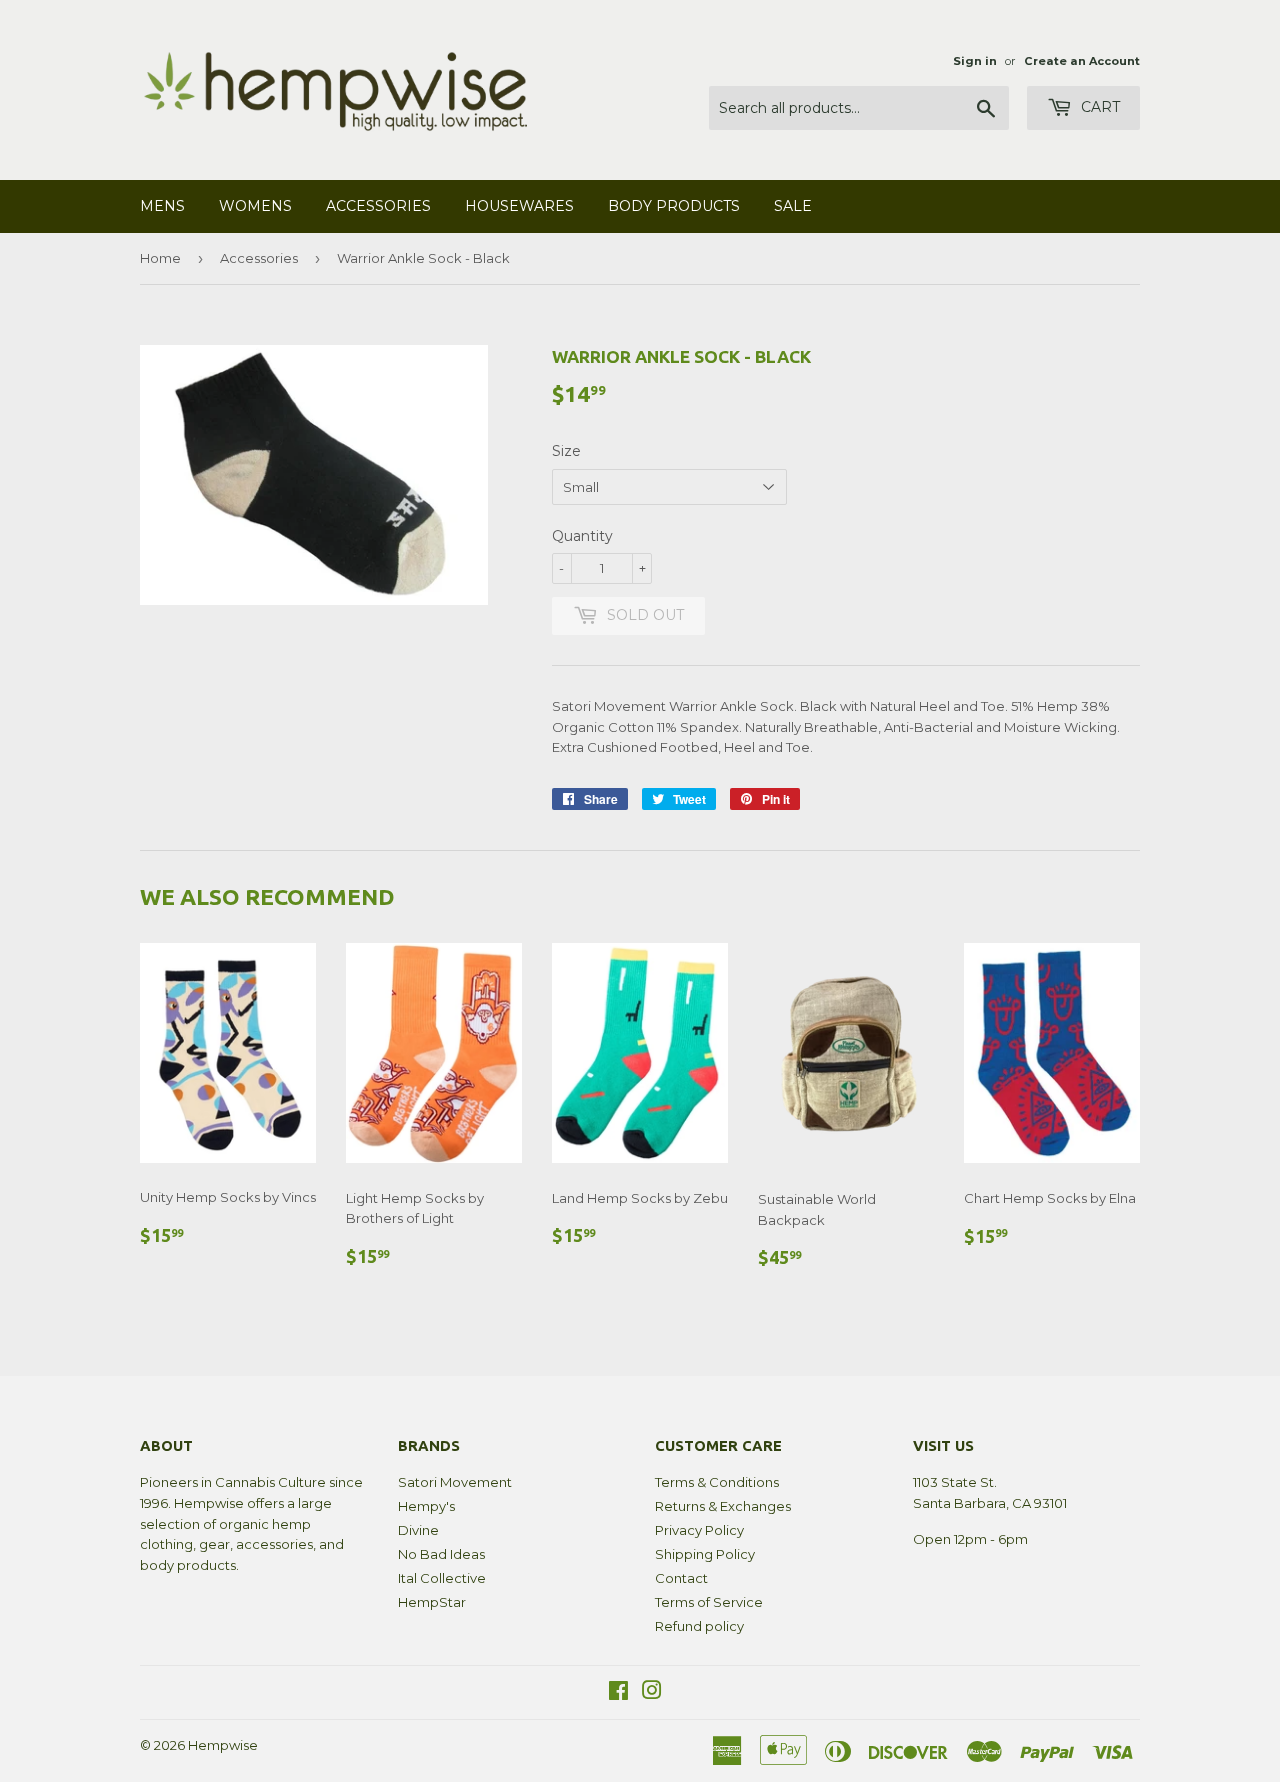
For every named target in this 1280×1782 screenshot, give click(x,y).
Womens (255, 206)
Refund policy (699, 1626)
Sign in (975, 61)
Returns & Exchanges (723, 1506)
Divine (418, 1530)
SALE (793, 206)
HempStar (432, 1602)
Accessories (378, 206)
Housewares (519, 206)
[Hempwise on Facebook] (618, 1693)
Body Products (674, 206)
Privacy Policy (699, 1530)
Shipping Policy (705, 1554)
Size (566, 451)
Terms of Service (709, 1602)
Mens (162, 206)
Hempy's (426, 1506)
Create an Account (1082, 61)
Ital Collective (442, 1578)
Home (160, 258)
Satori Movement (455, 1482)
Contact (681, 1578)
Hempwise (223, 1745)
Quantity (582, 536)
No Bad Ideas (441, 1554)
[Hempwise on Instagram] (652, 1693)
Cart (1098, 107)
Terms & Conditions (717, 1482)
